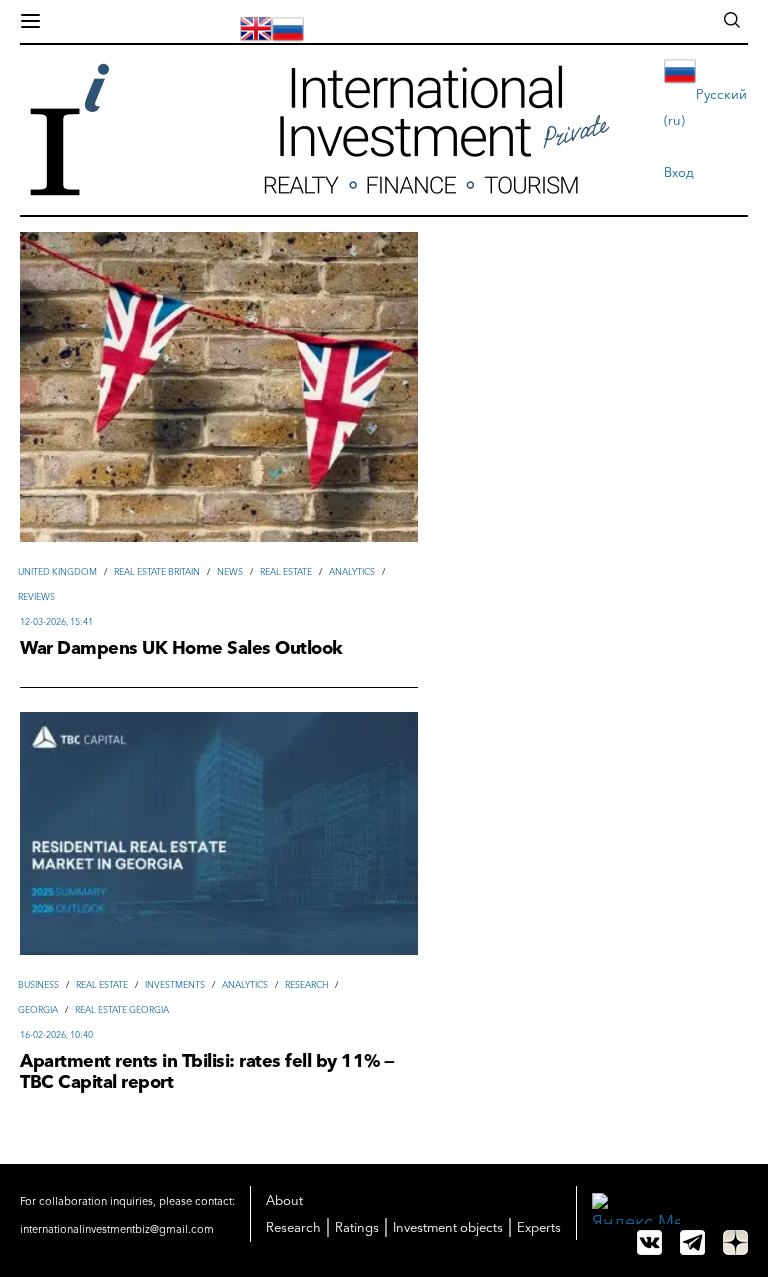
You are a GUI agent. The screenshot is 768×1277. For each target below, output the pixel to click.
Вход (679, 172)
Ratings (357, 1227)
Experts (539, 1227)
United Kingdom (57, 571)
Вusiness (38, 984)
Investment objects (448, 1227)
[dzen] (735, 1242)
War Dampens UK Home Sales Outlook (181, 648)
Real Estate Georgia (122, 1009)
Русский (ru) (705, 107)
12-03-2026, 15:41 (56, 621)
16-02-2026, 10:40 (56, 1034)
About (284, 1200)
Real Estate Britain (157, 571)
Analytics (352, 571)
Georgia (38, 1009)
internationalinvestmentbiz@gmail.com (117, 1229)
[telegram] (692, 1242)
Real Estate (286, 571)
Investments (175, 984)
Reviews (36, 596)
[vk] (649, 1242)
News (230, 571)
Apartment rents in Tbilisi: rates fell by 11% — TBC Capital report (207, 1072)
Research (306, 984)
